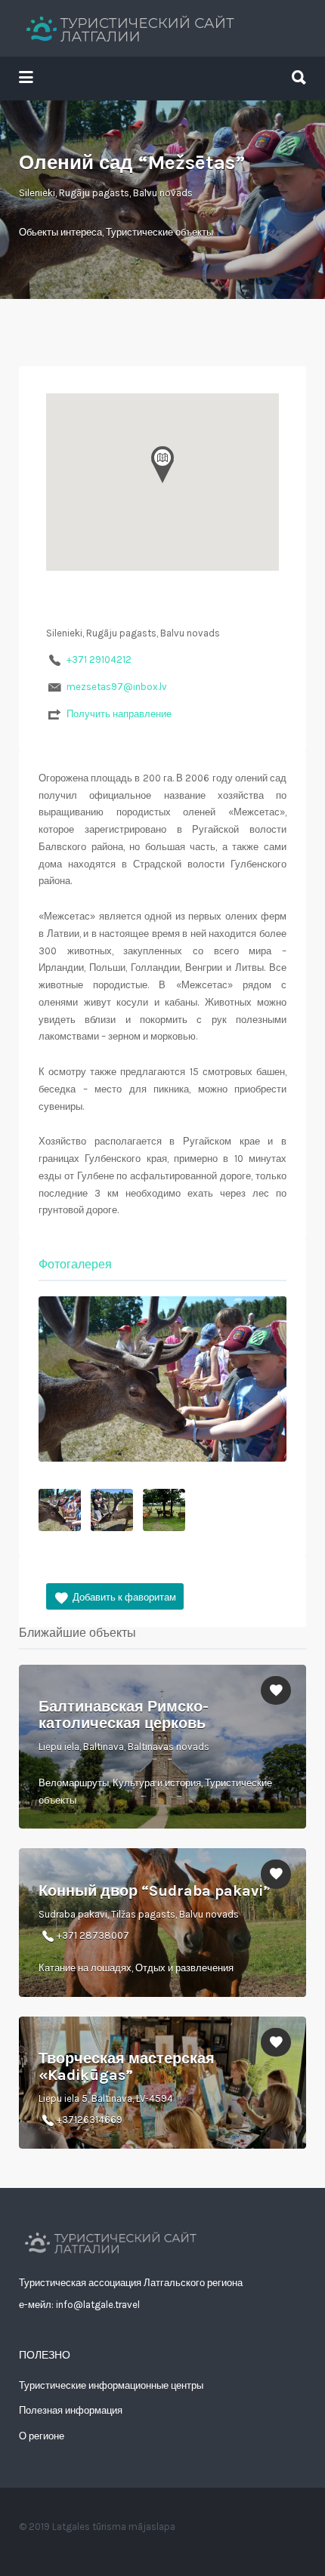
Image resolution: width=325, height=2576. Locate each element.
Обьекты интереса (60, 232)
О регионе (42, 2436)
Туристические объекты (159, 232)
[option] (162, 1379)
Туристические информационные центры (111, 2385)
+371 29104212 (99, 659)
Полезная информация (71, 2410)
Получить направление (119, 714)
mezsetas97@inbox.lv (117, 687)
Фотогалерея (75, 1264)
